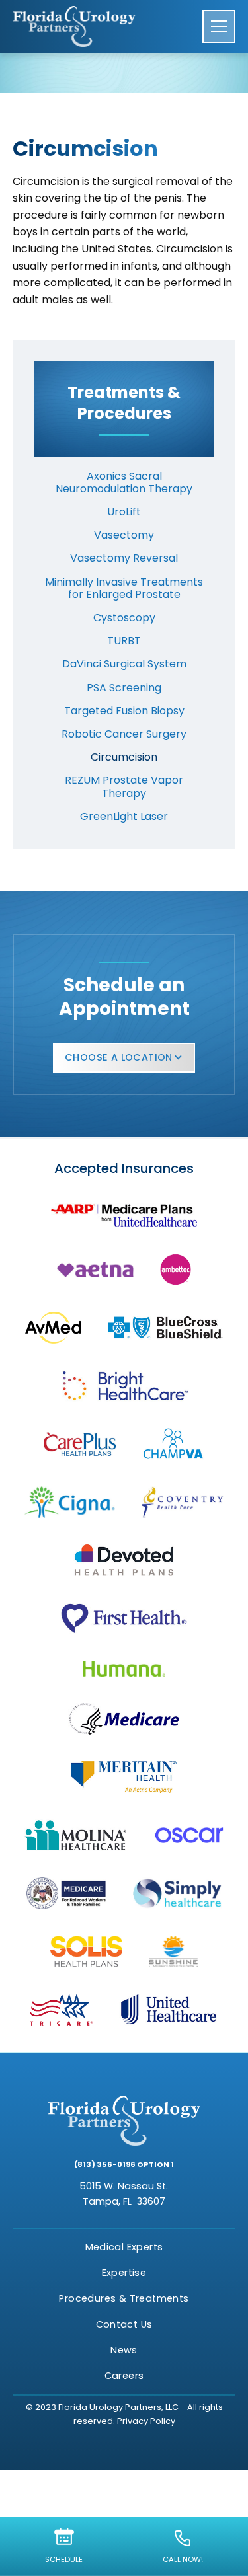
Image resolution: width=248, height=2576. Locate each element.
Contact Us (124, 2324)
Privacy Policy (146, 2421)
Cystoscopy (124, 618)
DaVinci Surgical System (124, 664)
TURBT (124, 641)
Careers (124, 2376)
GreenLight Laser (124, 816)
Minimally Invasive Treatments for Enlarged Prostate (124, 588)
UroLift (124, 512)
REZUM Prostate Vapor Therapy (124, 786)
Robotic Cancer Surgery (124, 734)
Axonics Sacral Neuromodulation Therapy (124, 482)
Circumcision (124, 757)
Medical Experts (124, 2247)
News (124, 2350)
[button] (219, 26)
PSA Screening (124, 688)
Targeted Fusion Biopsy (124, 711)
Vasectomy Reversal (124, 558)
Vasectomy (124, 535)
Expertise (124, 2273)
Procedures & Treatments (124, 2298)
